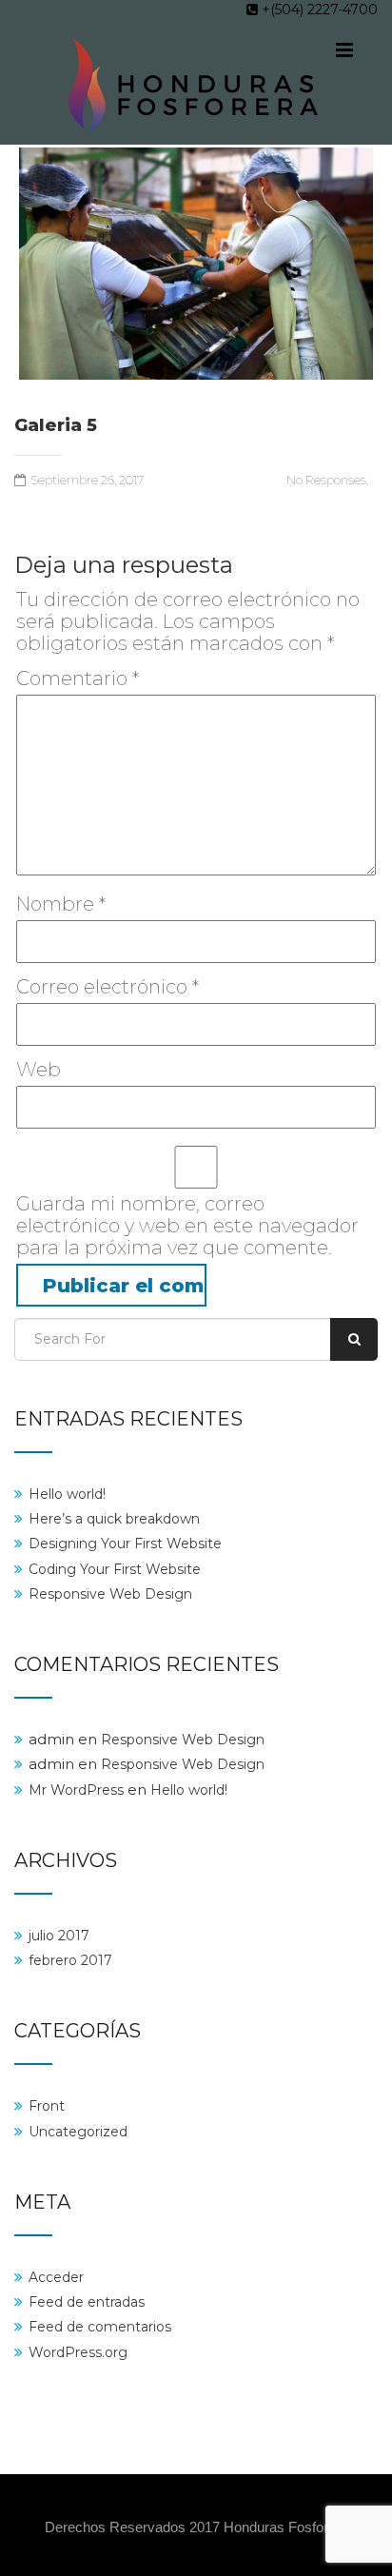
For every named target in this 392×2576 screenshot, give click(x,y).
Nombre (61, 905)
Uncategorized (78, 2132)
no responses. (327, 480)
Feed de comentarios (100, 2327)
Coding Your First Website (115, 1569)
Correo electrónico (108, 987)
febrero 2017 (70, 1960)
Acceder (56, 2277)
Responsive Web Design (110, 1594)
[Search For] (354, 1339)
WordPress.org (78, 2352)
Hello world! (67, 1494)
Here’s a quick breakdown (114, 1519)
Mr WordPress (76, 1790)
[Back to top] (356, 2464)
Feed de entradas (87, 2302)
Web (39, 1070)
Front (47, 2106)
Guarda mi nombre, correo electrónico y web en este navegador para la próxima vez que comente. (187, 1226)
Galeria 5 (56, 426)
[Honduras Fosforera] (194, 91)
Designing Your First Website (125, 1544)
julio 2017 (59, 1936)
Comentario (78, 679)
